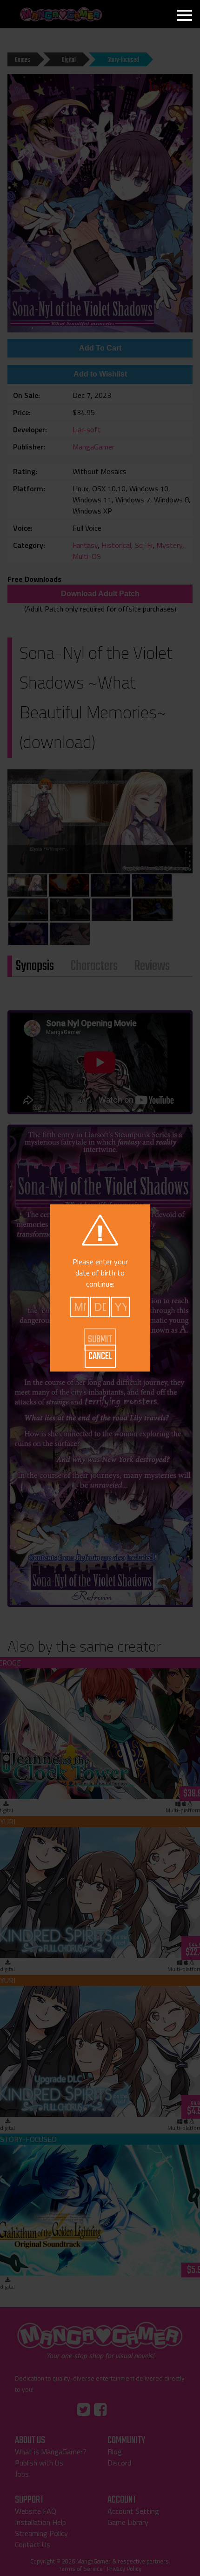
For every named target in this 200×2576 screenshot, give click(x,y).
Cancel (100, 1356)
